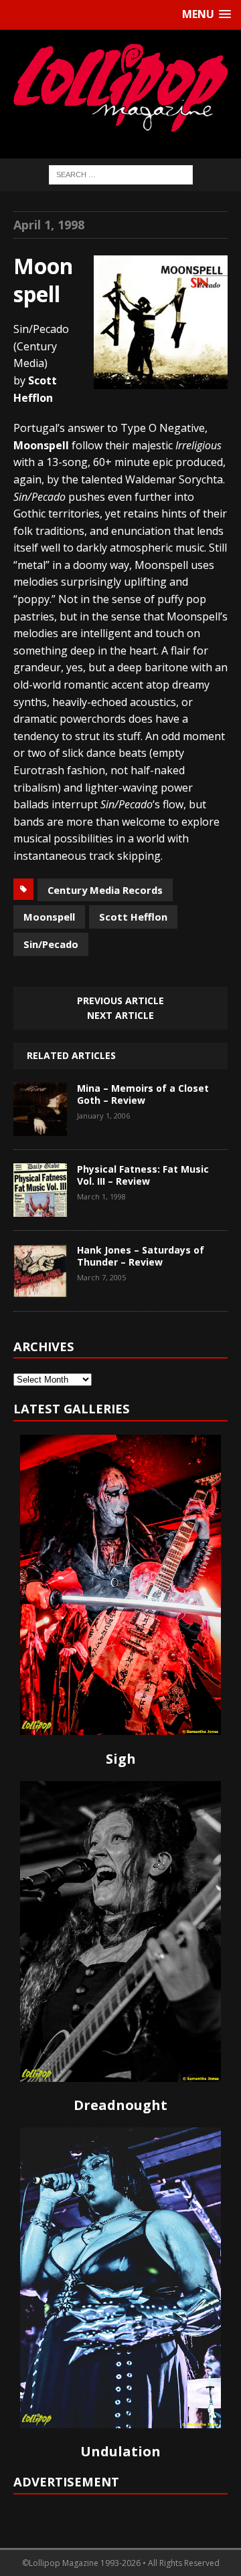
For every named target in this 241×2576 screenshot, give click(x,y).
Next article (120, 1015)
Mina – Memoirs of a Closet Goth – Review (143, 1094)
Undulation (120, 2451)
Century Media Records (105, 890)
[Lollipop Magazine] (120, 88)
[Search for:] (121, 173)
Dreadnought (120, 2105)
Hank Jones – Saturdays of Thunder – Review (141, 1256)
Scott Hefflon (133, 917)
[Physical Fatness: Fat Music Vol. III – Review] (40, 1207)
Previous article (120, 1001)
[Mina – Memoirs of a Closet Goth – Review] (40, 1126)
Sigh (121, 1759)
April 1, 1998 (49, 225)
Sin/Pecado (51, 944)
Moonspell (49, 917)
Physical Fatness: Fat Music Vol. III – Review (143, 1175)
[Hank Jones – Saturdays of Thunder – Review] (40, 1288)
